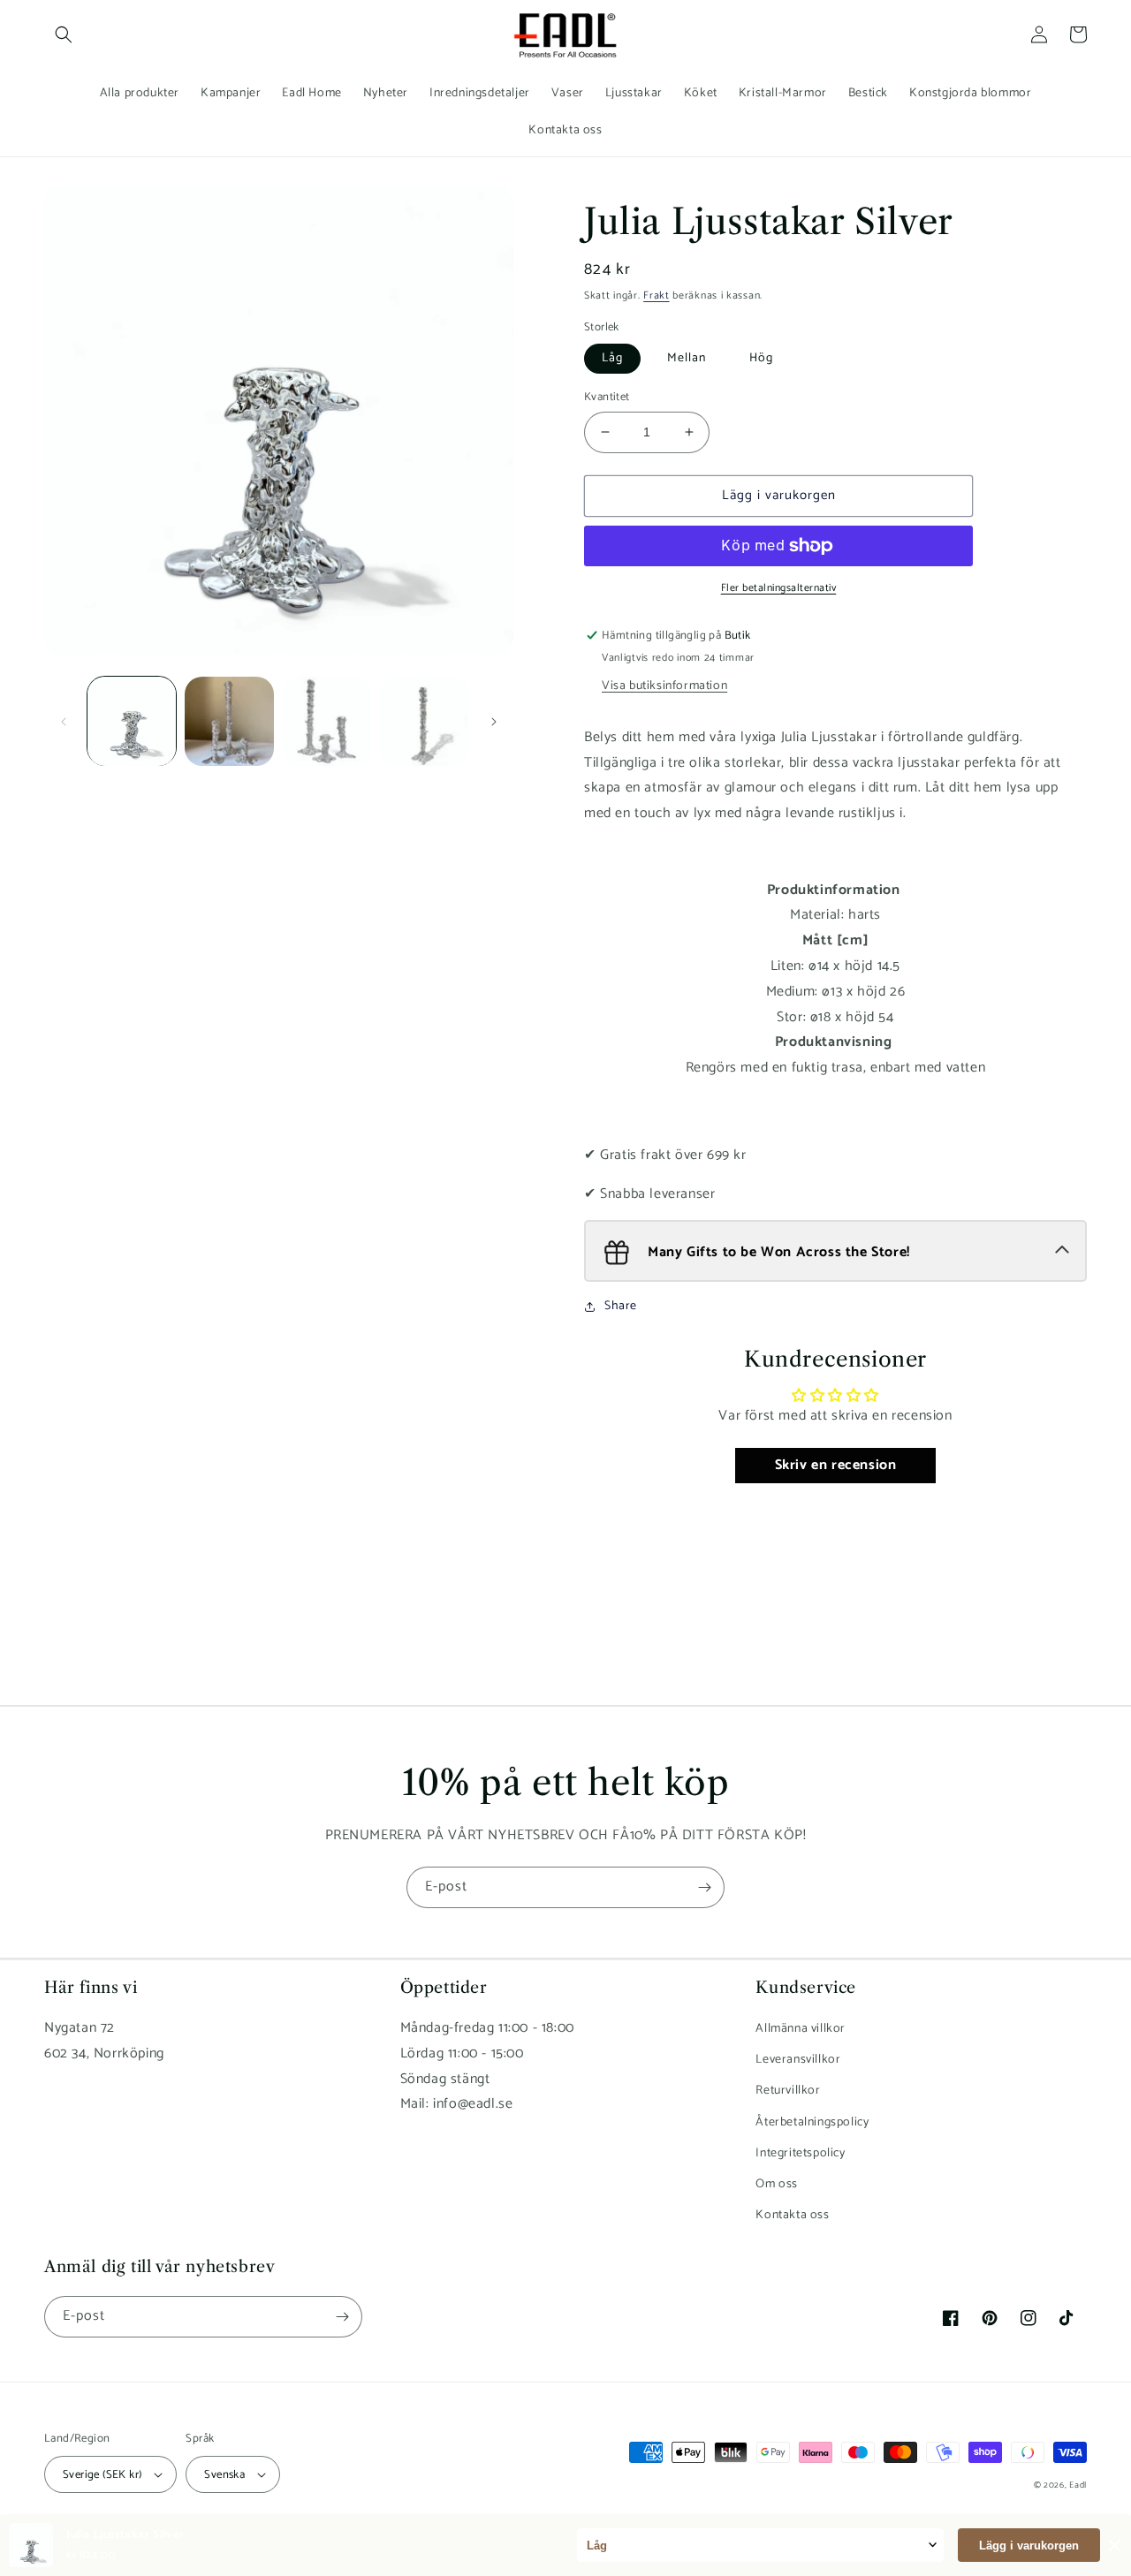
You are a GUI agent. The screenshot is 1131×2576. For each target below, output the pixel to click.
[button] (64, 34)
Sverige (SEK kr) (102, 2475)
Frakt (657, 295)
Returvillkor (788, 2091)
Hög (761, 358)
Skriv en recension (836, 1465)
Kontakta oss (792, 2215)
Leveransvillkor (798, 2060)
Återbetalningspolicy (812, 2122)
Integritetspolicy (800, 2153)
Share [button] (621, 1306)
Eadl (1078, 2485)
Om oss (777, 2184)
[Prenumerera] (704, 1887)
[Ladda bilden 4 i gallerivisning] (424, 721)
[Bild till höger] (494, 722)
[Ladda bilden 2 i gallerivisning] (229, 721)
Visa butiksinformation (664, 686)
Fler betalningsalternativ (779, 588)
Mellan (687, 358)
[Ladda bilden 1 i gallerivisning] (132, 721)
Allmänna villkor (801, 2029)
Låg (612, 358)
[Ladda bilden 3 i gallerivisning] (327, 721)
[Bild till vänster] (64, 722)
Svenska (224, 2475)
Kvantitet (607, 398)
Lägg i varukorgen (1029, 2546)
